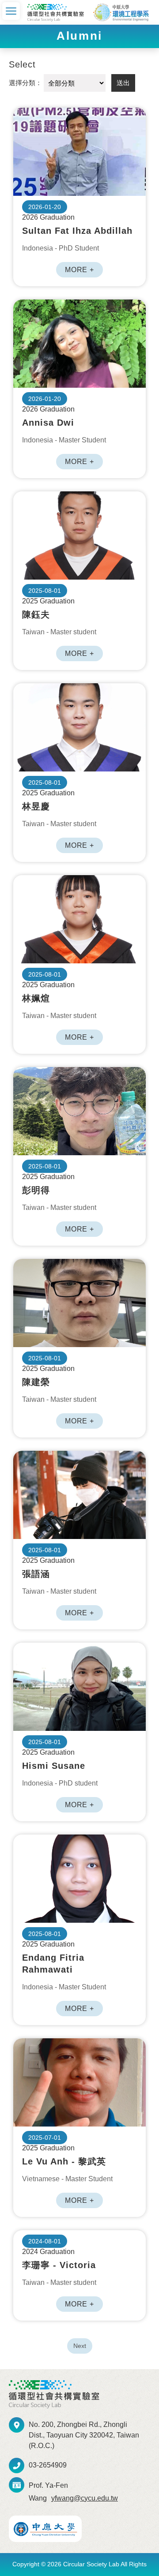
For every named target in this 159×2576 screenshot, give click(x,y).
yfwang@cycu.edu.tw (85, 2498)
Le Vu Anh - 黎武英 (79, 2082)
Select (22, 64)
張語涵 (79, 1495)
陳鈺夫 (79, 535)
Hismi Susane (79, 1687)
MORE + (79, 270)
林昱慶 (79, 727)
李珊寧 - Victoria (59, 2265)
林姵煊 (79, 919)
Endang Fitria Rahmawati (79, 1879)
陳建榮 (79, 1303)
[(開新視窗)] (45, 2529)
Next (80, 2346)
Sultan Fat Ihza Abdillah (79, 152)
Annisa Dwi (79, 344)
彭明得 (79, 1111)
